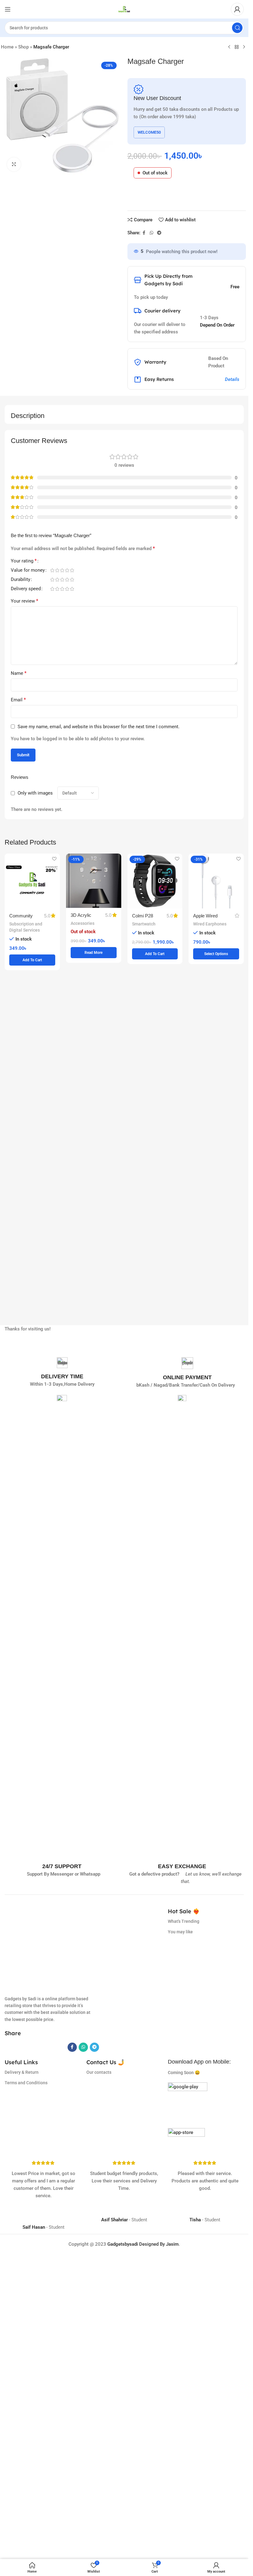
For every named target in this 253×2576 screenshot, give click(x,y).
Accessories (83, 923)
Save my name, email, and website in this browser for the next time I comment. (99, 727)
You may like (180, 1932)
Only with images (35, 793)
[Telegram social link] (159, 233)
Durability (21, 580)
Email (18, 700)
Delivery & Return (22, 2453)
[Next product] (244, 47)
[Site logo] (124, 9)
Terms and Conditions (26, 2464)
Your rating (24, 561)
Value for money (28, 570)
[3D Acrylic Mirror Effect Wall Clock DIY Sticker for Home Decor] (94, 881)
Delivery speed (26, 589)
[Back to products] (237, 47)
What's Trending (184, 1921)
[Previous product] (229, 47)
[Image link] (188, 2483)
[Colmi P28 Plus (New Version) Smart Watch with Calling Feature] (155, 881)
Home (7, 47)
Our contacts (99, 2453)
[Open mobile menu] (8, 9)
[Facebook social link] (144, 233)
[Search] (237, 28)
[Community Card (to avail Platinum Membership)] (32, 881)
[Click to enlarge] (14, 164)
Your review (25, 601)
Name (19, 673)
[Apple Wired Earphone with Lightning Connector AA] (216, 881)
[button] (32, 960)
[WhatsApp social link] (151, 233)
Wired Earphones (210, 924)
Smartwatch (144, 924)
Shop (23, 47)
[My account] (237, 9)
